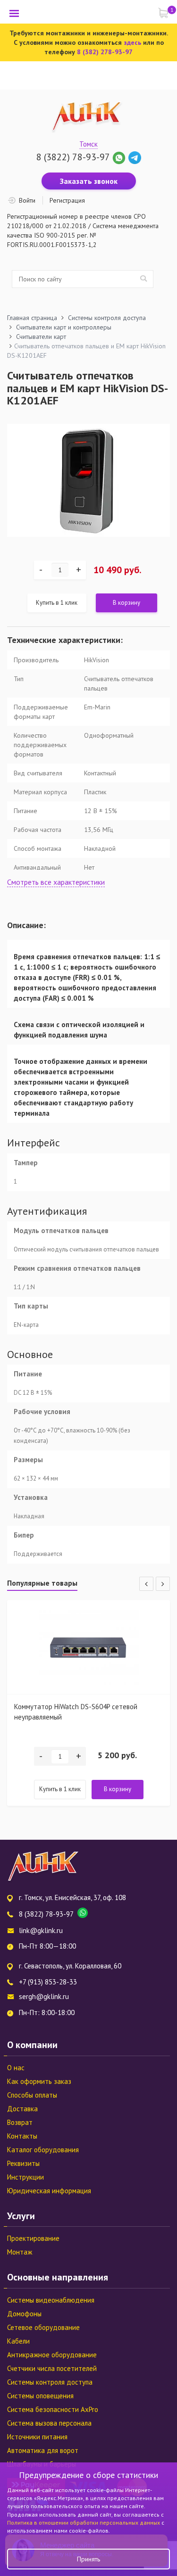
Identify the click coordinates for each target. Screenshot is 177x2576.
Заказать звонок (89, 181)
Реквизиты (23, 2163)
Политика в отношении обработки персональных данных (84, 2523)
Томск (88, 144)
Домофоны (24, 2314)
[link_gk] (135, 157)
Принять (88, 2559)
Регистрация (67, 200)
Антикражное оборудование (52, 2355)
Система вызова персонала (49, 2423)
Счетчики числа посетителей (52, 2368)
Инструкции (25, 2177)
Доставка (22, 2109)
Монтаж (20, 2252)
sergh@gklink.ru (44, 1996)
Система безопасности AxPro (53, 2409)
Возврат (20, 2122)
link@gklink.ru (41, 1930)
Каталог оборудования (43, 2150)
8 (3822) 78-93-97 (73, 157)
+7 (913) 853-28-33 (48, 1982)
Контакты (22, 2136)
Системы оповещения (40, 2396)
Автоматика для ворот (43, 2450)
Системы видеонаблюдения (51, 2300)
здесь (132, 42)
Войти (27, 200)
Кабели (18, 2341)
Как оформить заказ (39, 2081)
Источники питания (37, 2437)
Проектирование (33, 2238)
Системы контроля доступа (50, 2382)
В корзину (126, 603)
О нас (16, 2068)
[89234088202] (120, 157)
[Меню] (14, 13)
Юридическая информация (49, 2191)
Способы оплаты (32, 2095)
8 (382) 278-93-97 (105, 52)
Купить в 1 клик (57, 603)
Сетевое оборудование (43, 2327)
